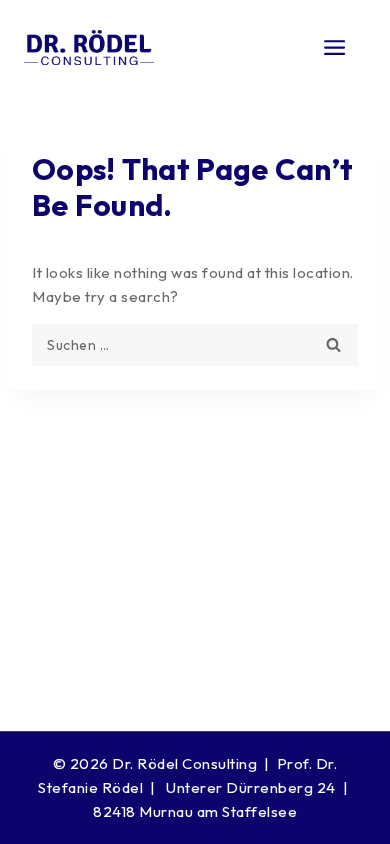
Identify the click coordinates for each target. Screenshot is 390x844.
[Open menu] (335, 47)
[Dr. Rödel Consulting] (89, 48)
